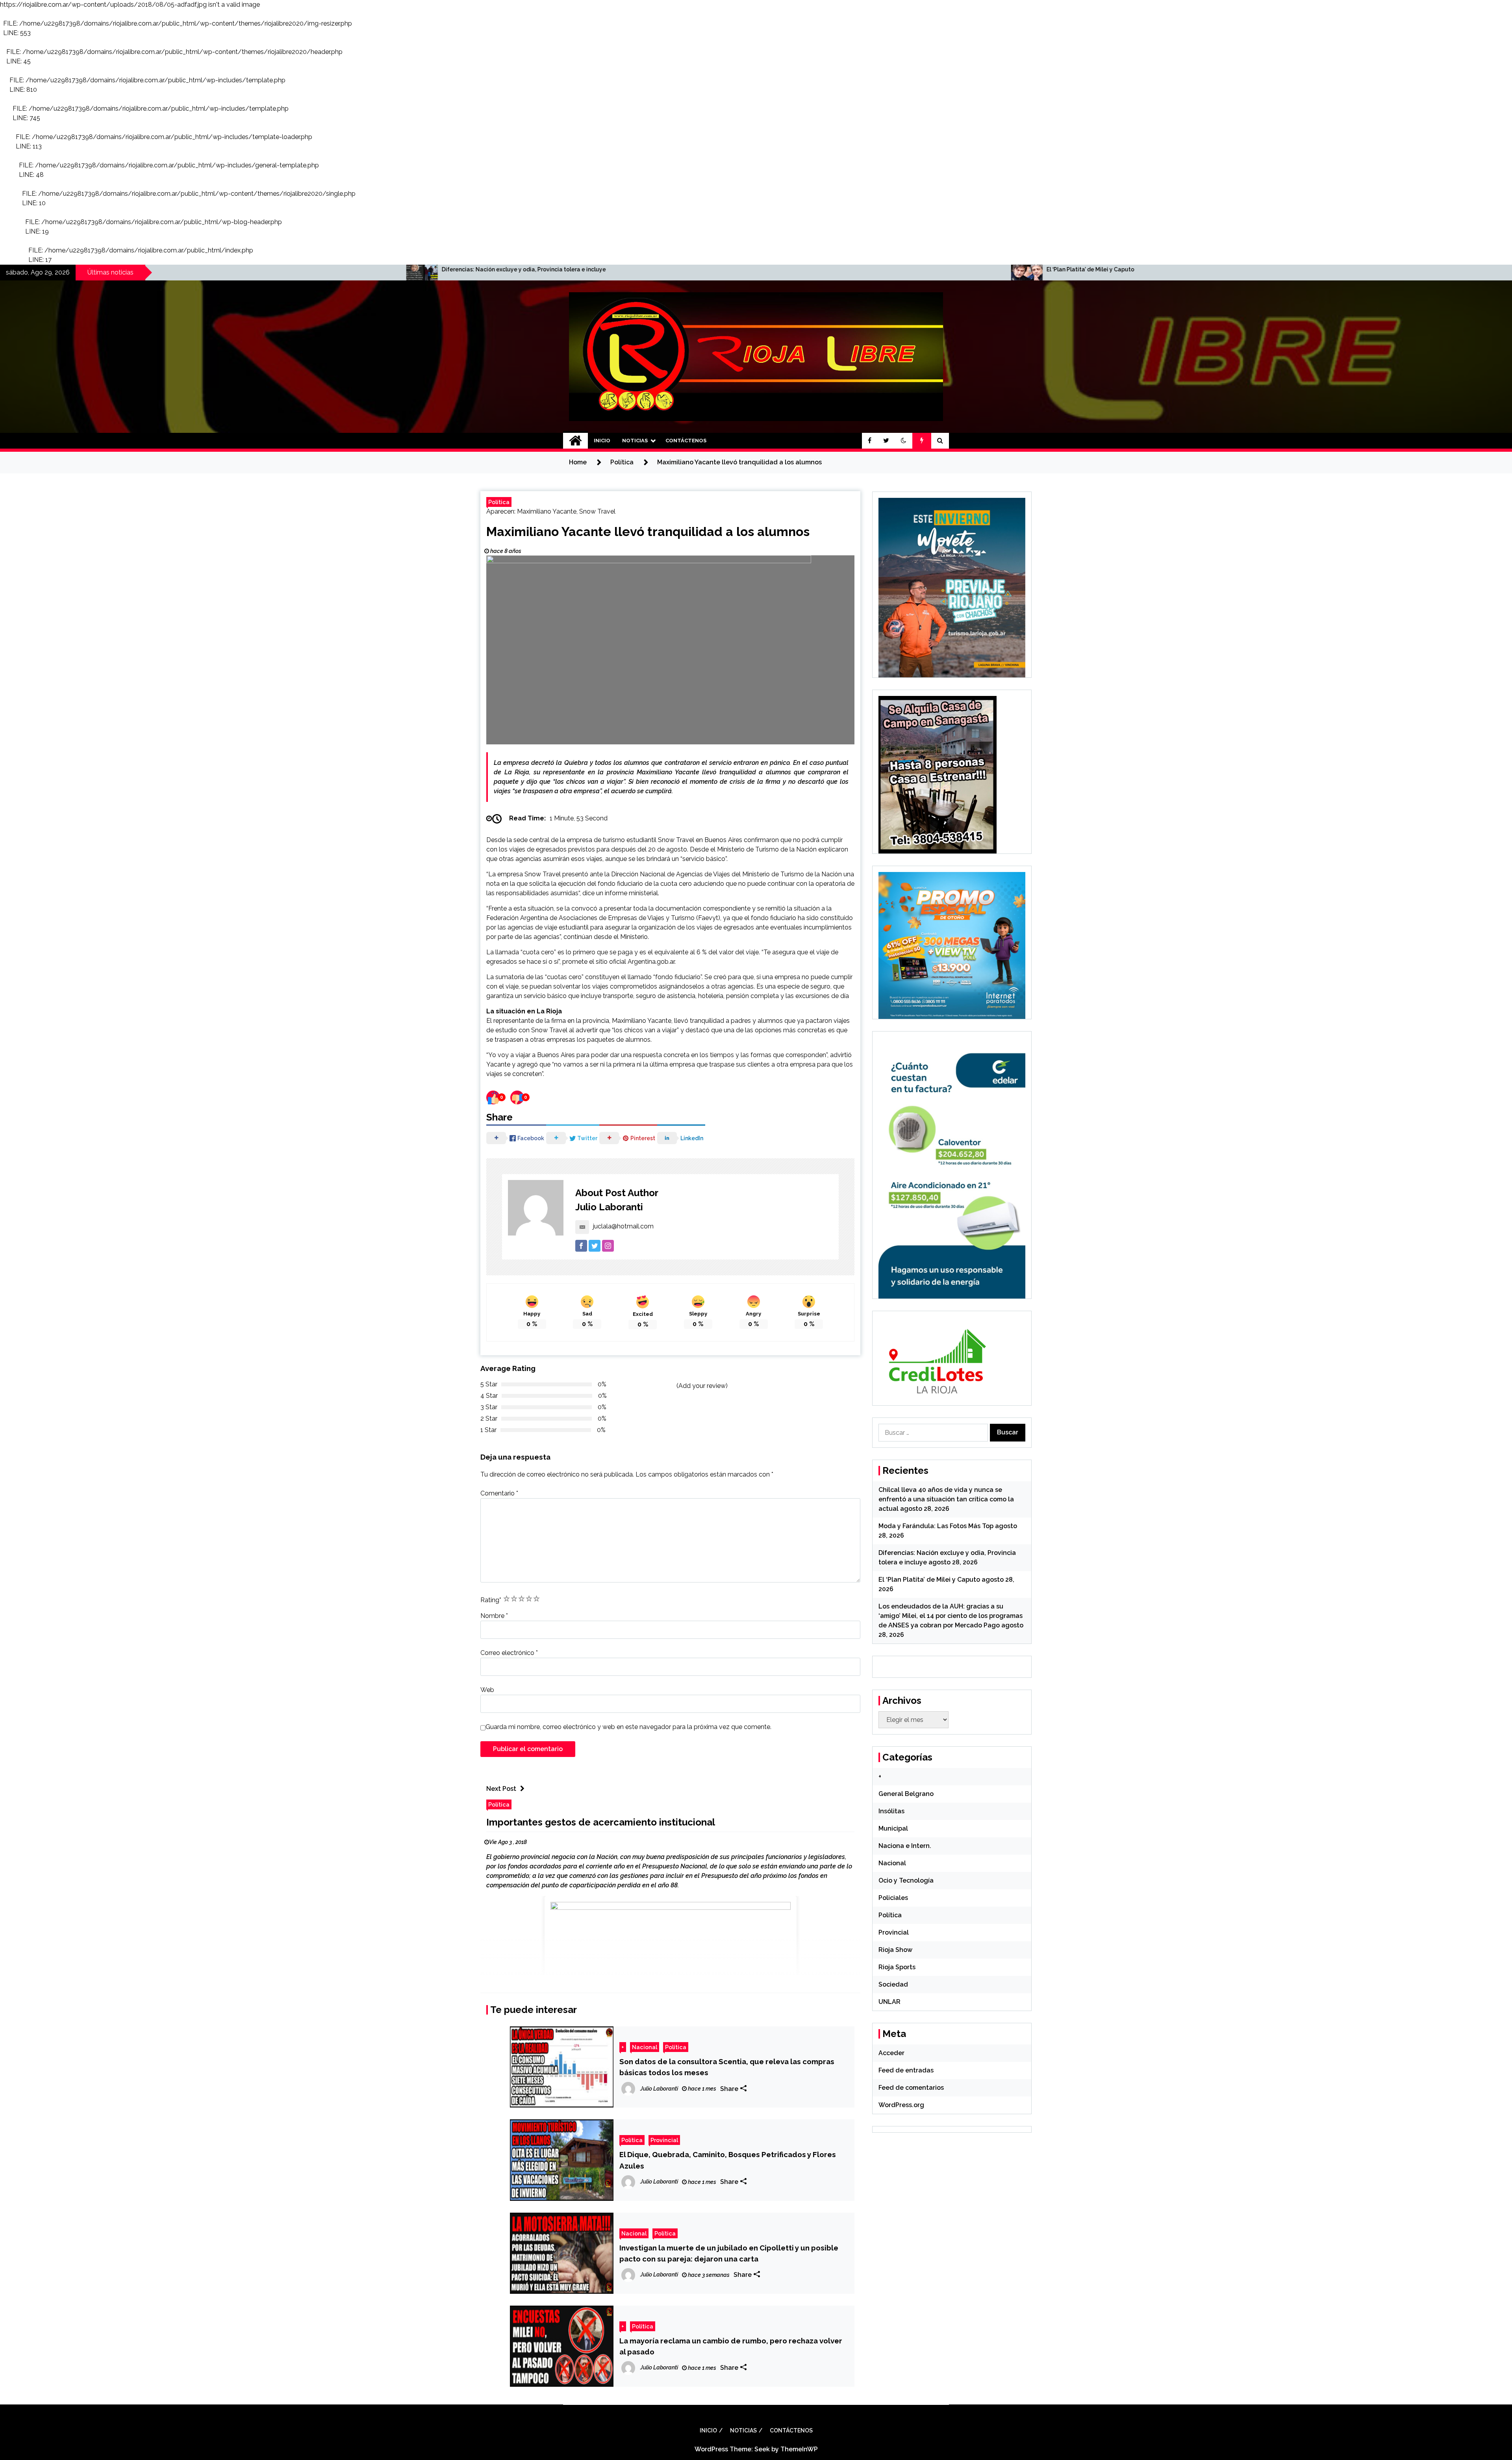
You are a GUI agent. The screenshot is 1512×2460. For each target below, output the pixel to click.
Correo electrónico (509, 1653)
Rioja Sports (897, 1967)
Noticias (635, 441)
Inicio (602, 441)
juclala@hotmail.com (623, 1226)
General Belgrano (906, 1794)
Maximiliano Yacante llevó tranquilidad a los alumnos (648, 532)
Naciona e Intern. (905, 1846)
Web (487, 1690)
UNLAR (889, 2002)
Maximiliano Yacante (547, 511)
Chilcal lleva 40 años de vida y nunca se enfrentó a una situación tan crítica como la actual (946, 1499)
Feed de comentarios (911, 2088)
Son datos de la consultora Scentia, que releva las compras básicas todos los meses (727, 2067)
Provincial (664, 2140)
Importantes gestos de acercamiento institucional (601, 1822)
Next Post (501, 1789)
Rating (491, 1600)
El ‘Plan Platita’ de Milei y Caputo (186, 269)
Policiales (893, 1898)
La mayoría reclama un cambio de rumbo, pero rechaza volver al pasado (731, 2346)
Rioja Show (895, 1950)
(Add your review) (702, 1386)
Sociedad (893, 1984)
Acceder (891, 2053)
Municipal (893, 1828)
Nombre (494, 1616)
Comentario (499, 1493)
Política (499, 502)
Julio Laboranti (609, 1207)
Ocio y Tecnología (906, 1880)
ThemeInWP (799, 2449)
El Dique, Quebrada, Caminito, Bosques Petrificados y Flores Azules (728, 2160)
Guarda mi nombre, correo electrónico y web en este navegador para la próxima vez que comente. (628, 1727)
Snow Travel (597, 511)
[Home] (575, 441)
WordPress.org (901, 2105)
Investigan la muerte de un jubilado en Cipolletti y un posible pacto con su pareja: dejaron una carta (729, 2253)
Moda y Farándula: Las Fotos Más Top (936, 1526)
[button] (904, 441)
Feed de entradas (906, 2070)
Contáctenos (686, 441)
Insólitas (891, 1811)
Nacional (645, 2047)
